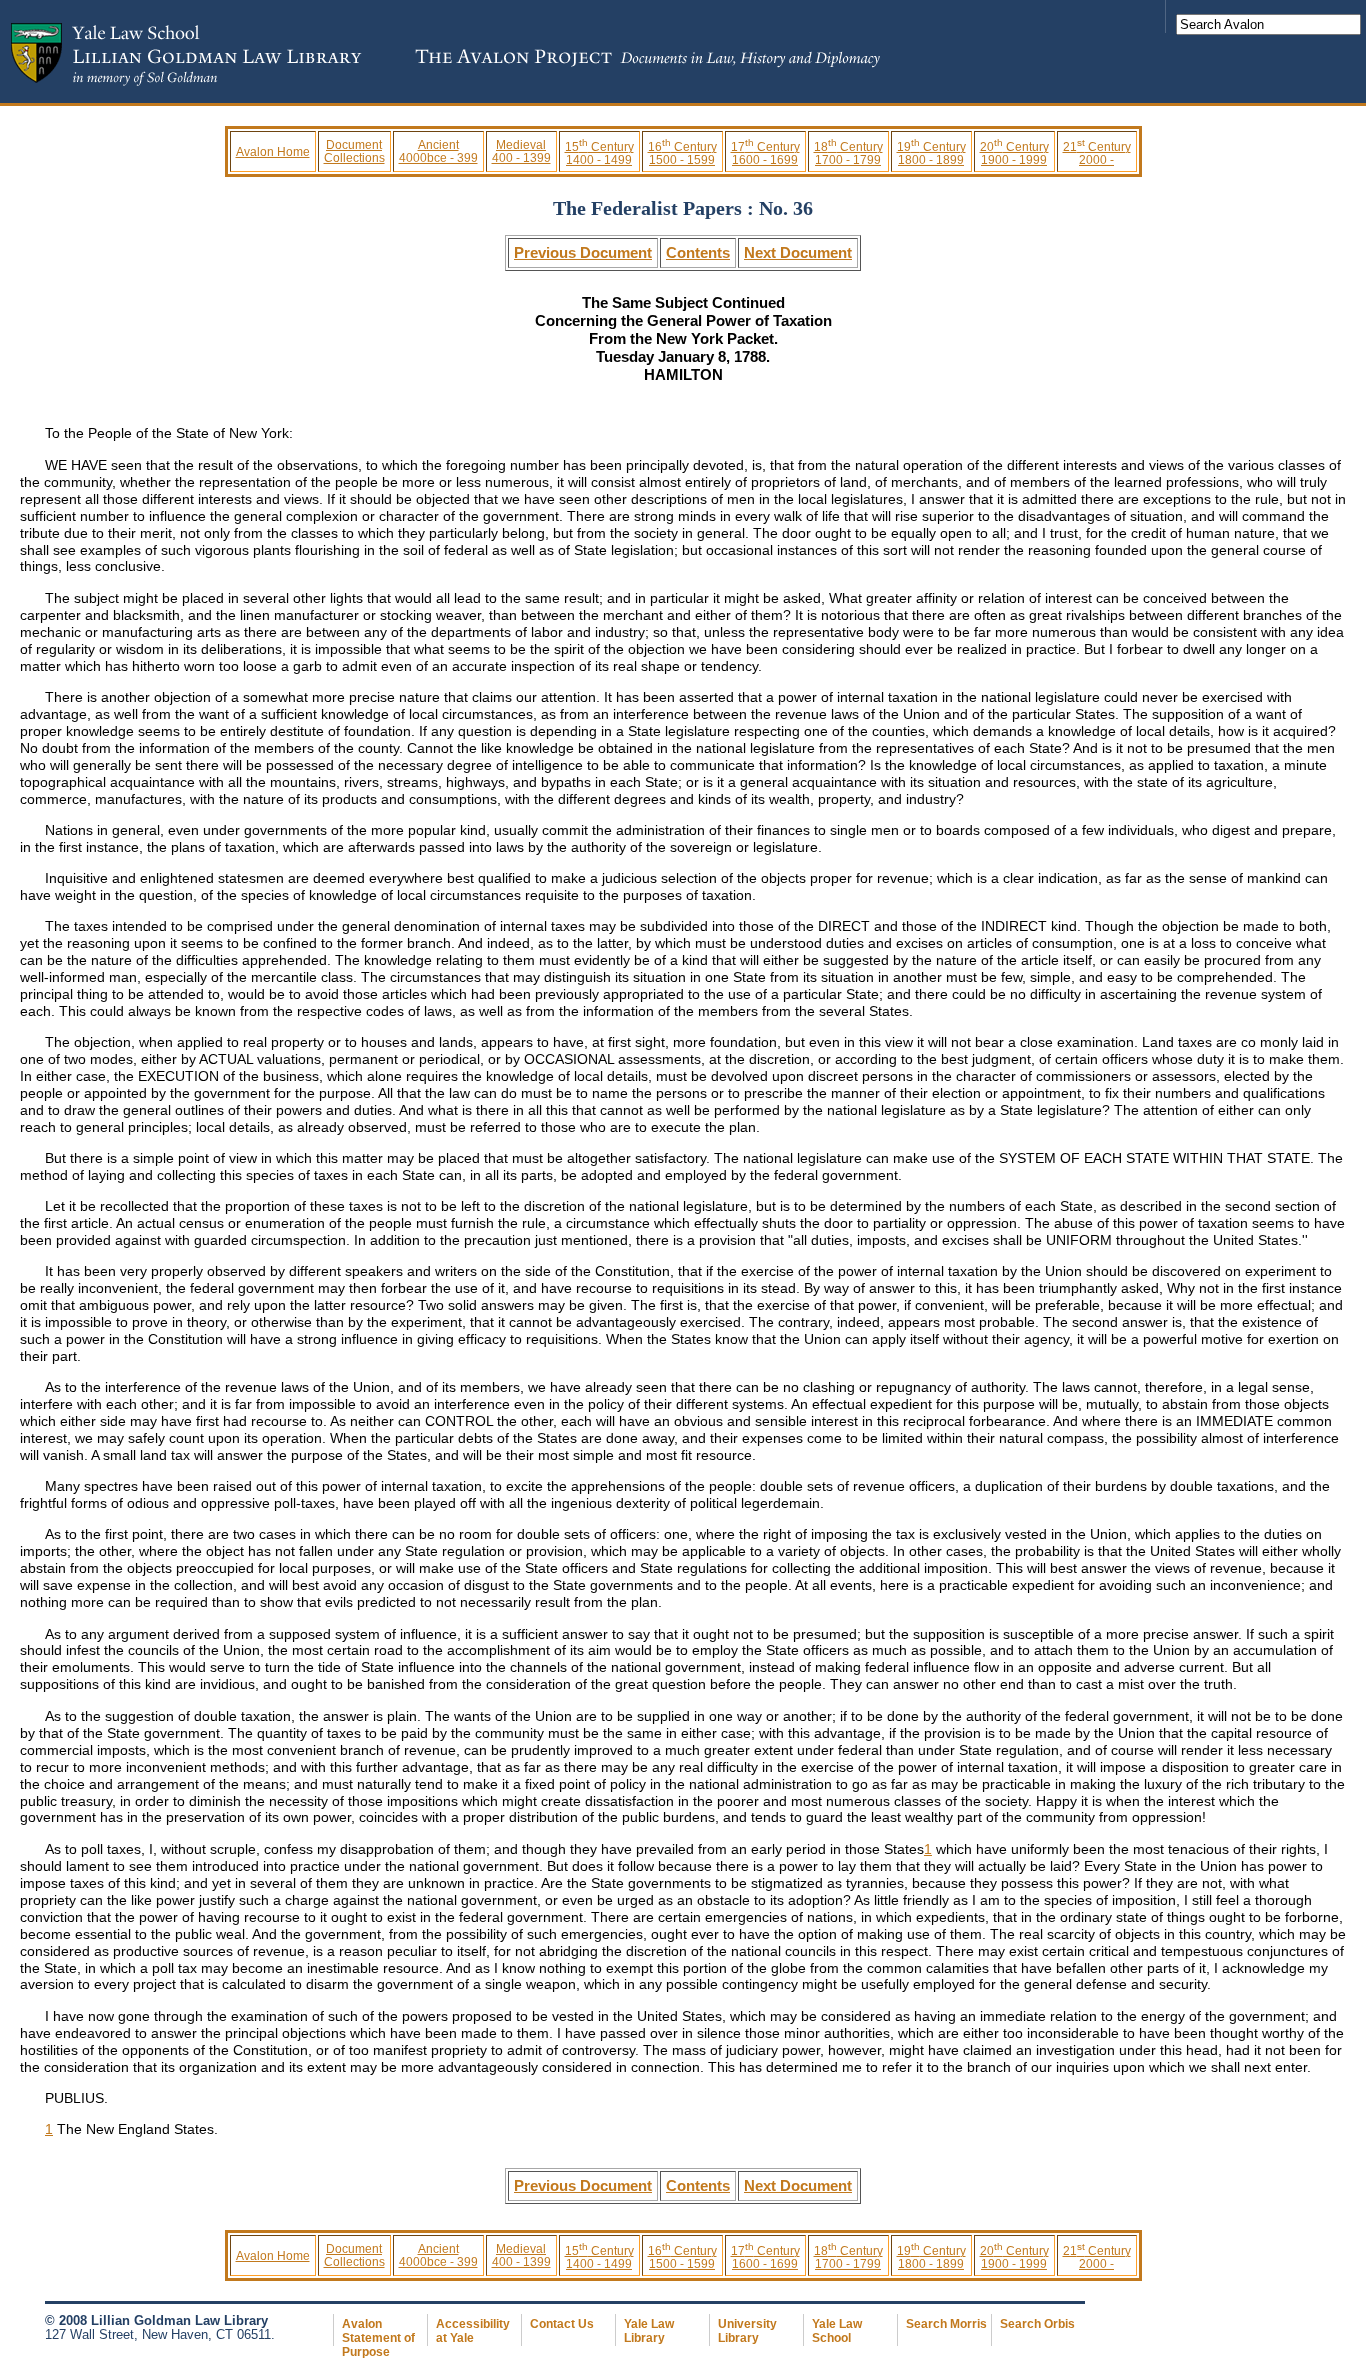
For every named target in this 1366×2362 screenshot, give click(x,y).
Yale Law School (837, 2331)
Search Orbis (1037, 2324)
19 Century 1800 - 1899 (931, 153)
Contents (698, 252)
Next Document (798, 252)
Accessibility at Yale (473, 2331)
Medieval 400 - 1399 (521, 151)
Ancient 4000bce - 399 (438, 151)
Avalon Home (273, 151)
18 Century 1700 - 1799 (848, 153)
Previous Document (583, 252)
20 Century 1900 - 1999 (1014, 153)
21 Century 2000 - (1097, 153)
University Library (747, 2331)
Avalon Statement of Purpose (378, 2338)
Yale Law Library (649, 2331)
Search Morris (946, 2324)
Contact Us (562, 2324)
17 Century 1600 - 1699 (765, 153)
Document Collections (354, 151)
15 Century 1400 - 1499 (599, 153)
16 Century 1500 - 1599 (682, 153)
